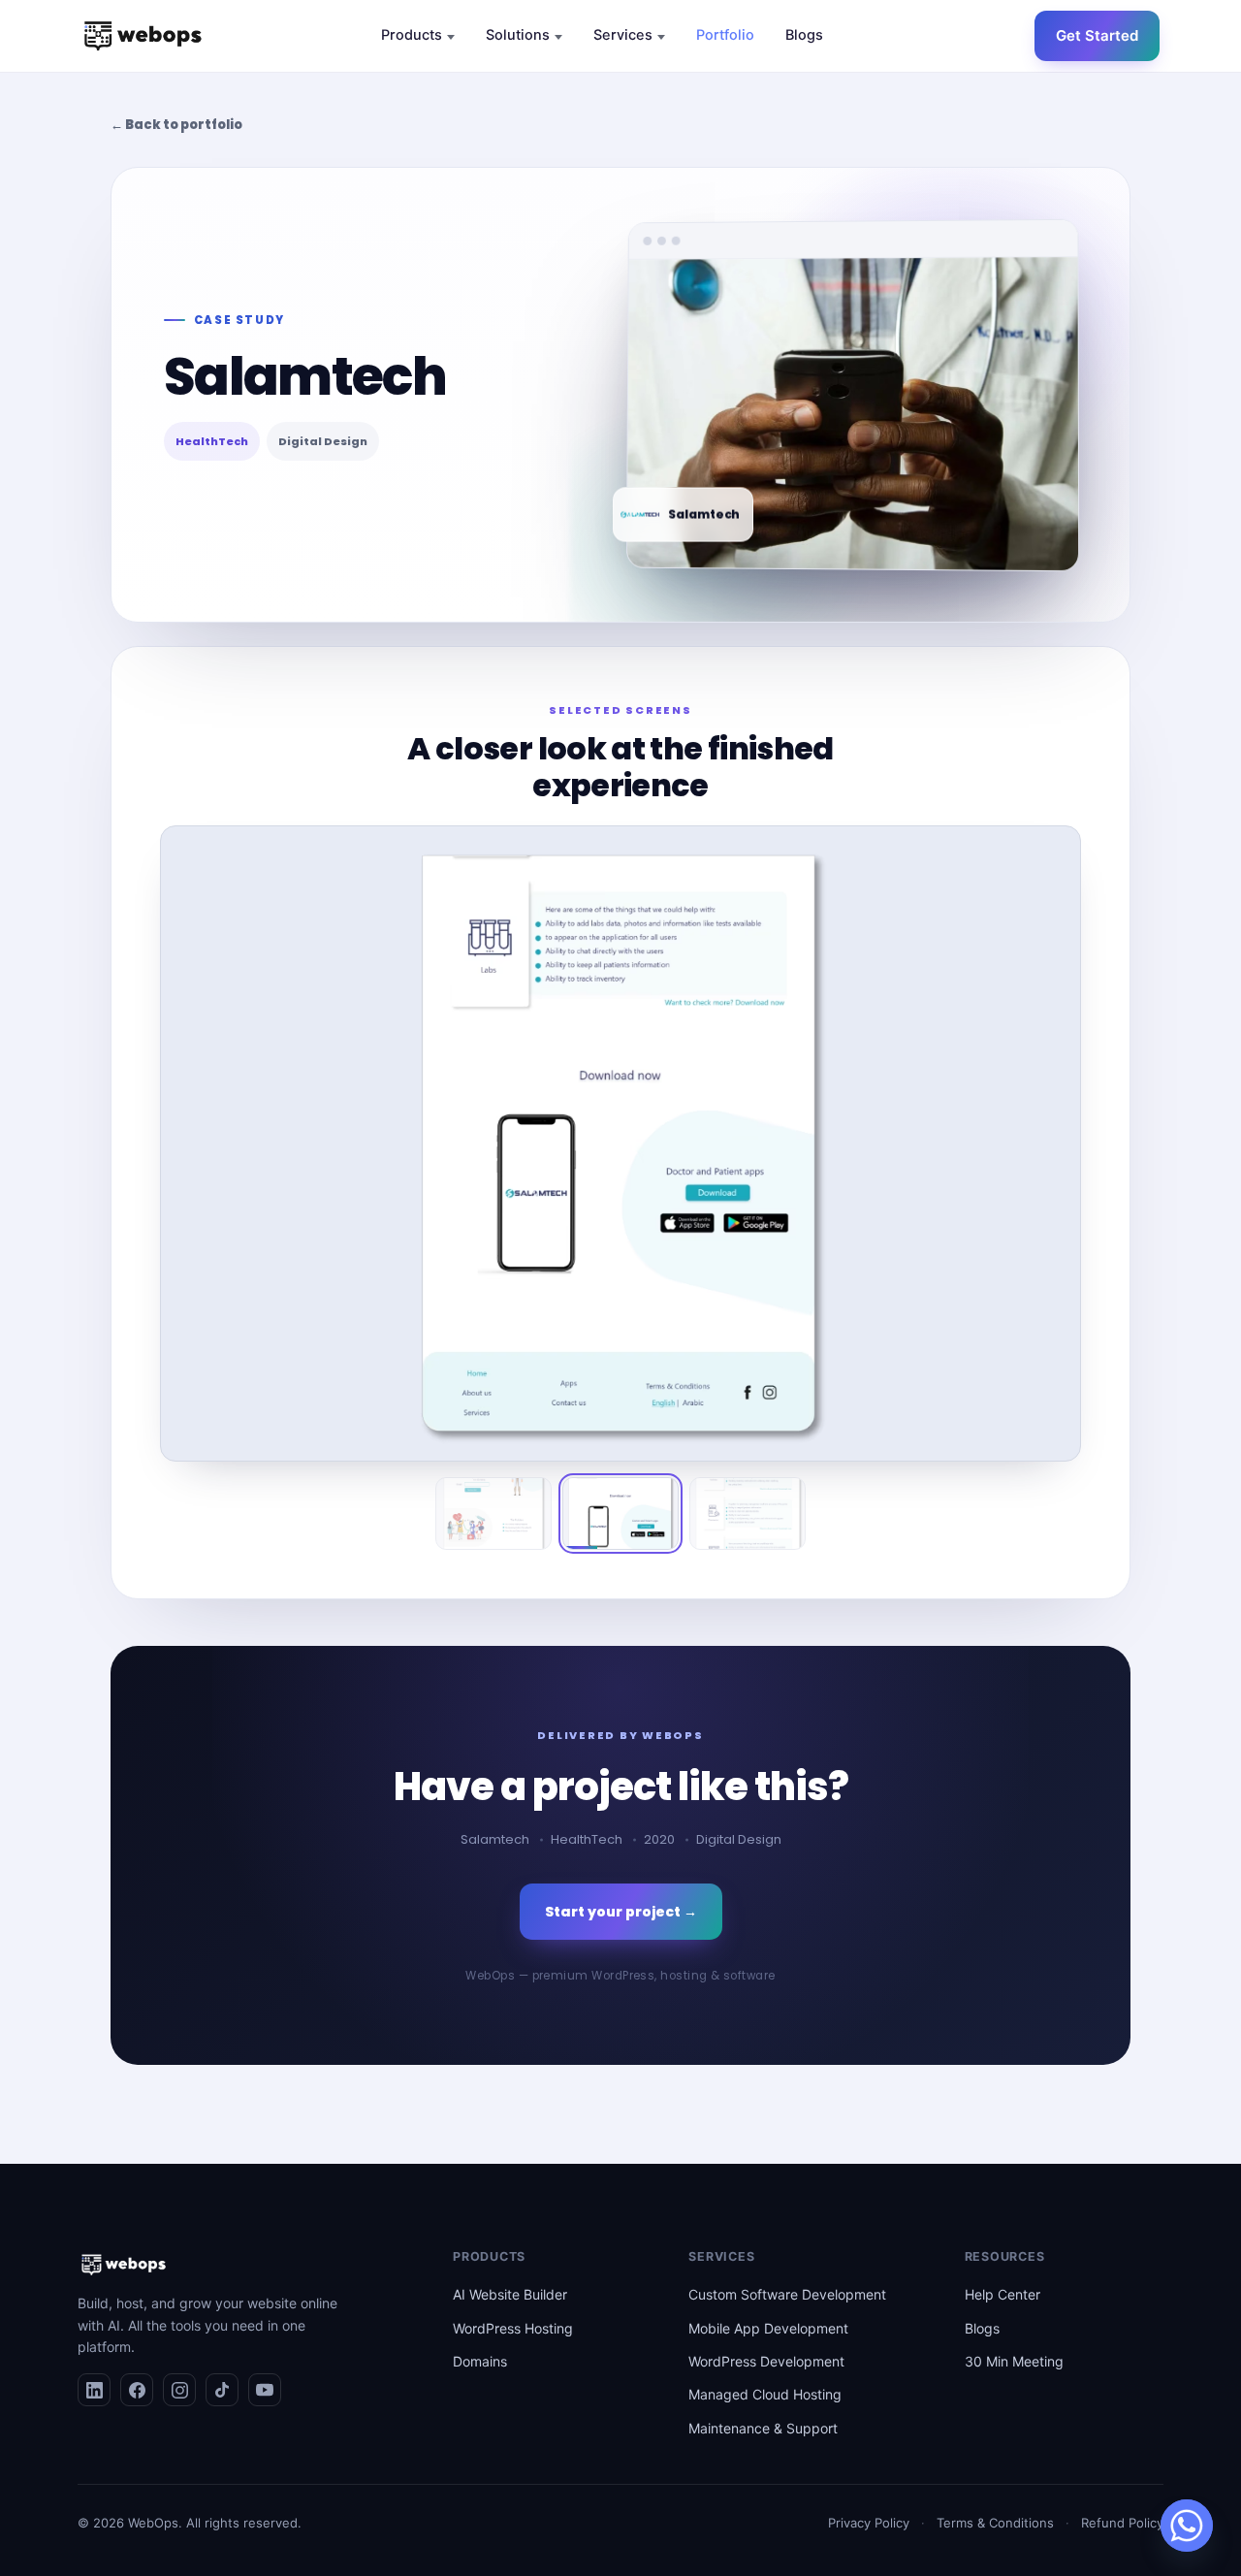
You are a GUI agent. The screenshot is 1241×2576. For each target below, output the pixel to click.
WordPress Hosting (513, 2328)
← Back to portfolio (176, 125)
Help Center (1002, 2294)
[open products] (451, 37)
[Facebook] (137, 2390)
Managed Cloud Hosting (765, 2394)
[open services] (661, 37)
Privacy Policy (869, 2523)
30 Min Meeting (1014, 2361)
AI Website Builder (510, 2294)
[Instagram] (179, 2390)
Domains (480, 2361)
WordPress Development (766, 2361)
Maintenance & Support (763, 2428)
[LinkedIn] (94, 2390)
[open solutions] (558, 37)
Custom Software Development (787, 2294)
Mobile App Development (768, 2328)
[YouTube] (265, 2390)
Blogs (982, 2328)
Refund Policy (1122, 2523)
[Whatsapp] (1187, 2526)
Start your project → (621, 1912)
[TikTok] (222, 2390)
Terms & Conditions (995, 2523)
